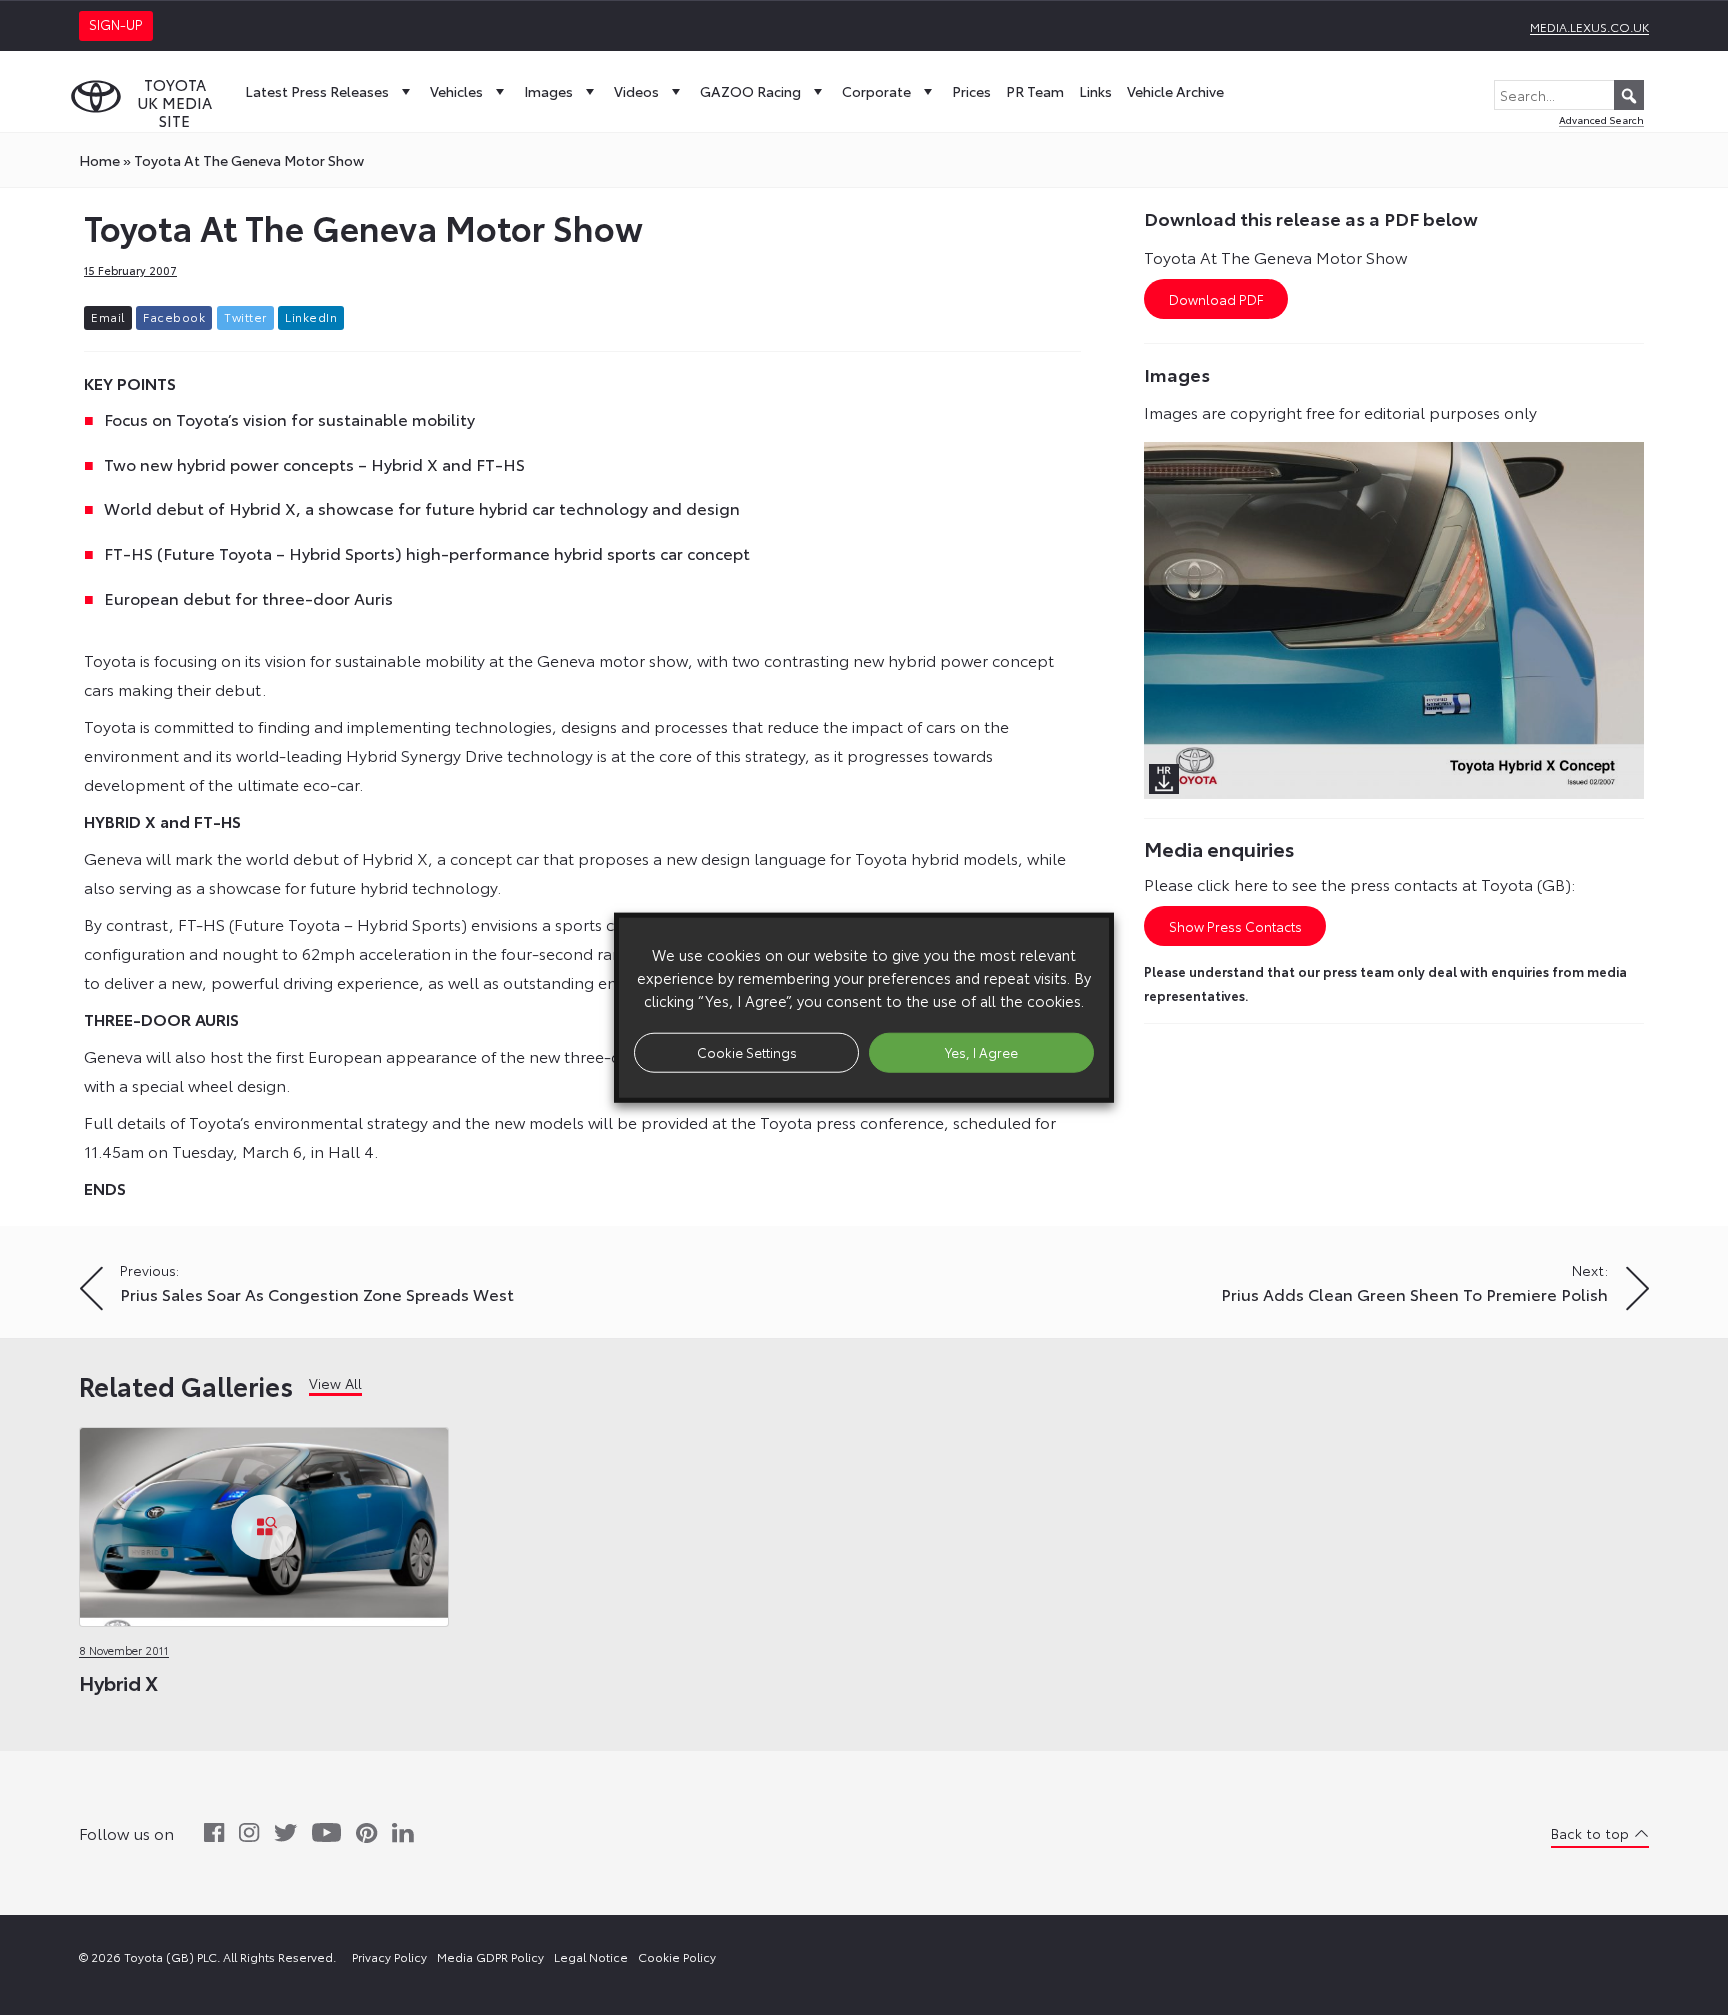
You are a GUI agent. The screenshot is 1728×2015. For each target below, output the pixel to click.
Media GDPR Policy (490, 1956)
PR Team (1035, 91)
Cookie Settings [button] (747, 1052)
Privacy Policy (389, 1956)
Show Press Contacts (1235, 926)
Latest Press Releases (317, 91)
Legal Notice (591, 1956)
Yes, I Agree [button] (981, 1052)
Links (1095, 91)
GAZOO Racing (750, 91)
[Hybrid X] (264, 1521)
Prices (971, 91)
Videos (636, 91)
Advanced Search (1601, 119)
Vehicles (456, 91)
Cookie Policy (677, 1956)
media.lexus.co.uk (1589, 26)
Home (99, 160)
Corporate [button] (876, 91)
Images (548, 91)
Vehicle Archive (1175, 91)
